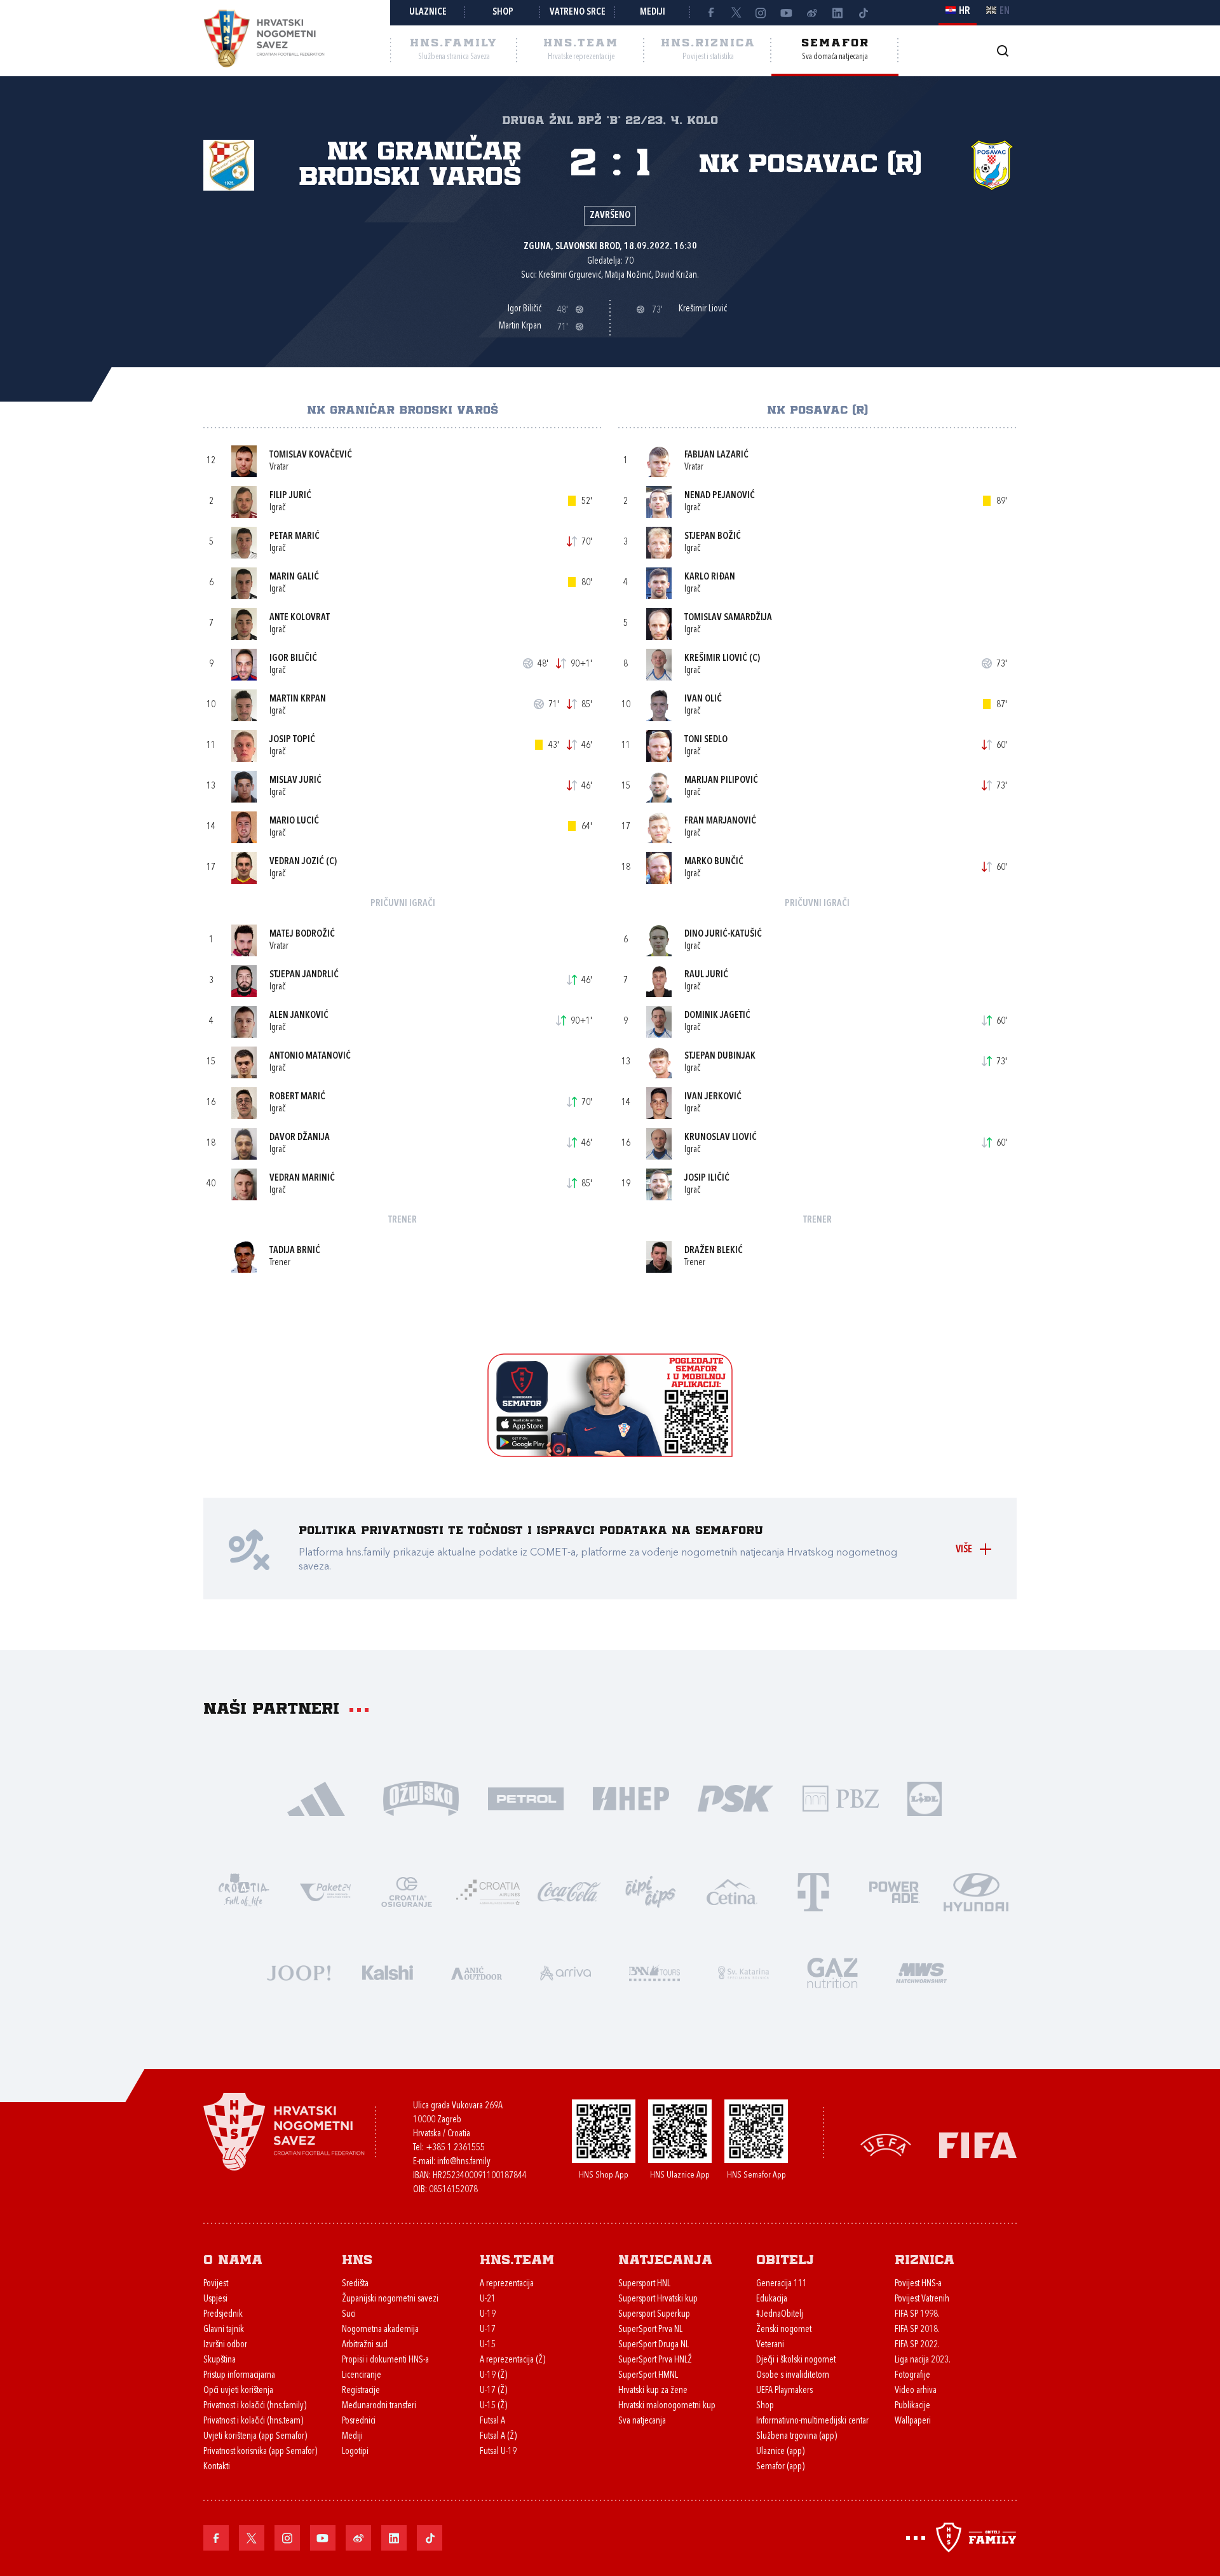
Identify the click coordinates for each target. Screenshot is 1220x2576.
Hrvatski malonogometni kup (667, 2406)
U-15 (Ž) (493, 2406)
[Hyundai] (976, 1891)
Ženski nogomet (784, 2330)
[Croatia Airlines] (488, 1891)
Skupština (220, 2360)
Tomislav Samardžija (728, 618)
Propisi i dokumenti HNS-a (385, 2360)
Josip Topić (292, 740)
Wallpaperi (913, 2421)
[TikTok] (863, 13)
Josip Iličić (707, 1178)
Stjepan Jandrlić (304, 975)
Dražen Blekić (714, 1251)
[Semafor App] (610, 1454)
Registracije (361, 2391)
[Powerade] (895, 1891)
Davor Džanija (300, 1138)
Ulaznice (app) (780, 2452)
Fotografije (912, 2376)
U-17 (488, 2330)
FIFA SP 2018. (917, 2330)
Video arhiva (916, 2391)
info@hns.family (464, 2162)
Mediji (653, 12)
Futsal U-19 (498, 2452)
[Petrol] (526, 1797)
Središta (355, 2284)
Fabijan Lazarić (716, 455)
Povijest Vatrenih (922, 2299)
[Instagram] (761, 13)
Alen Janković (299, 1016)
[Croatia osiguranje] (407, 1891)
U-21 (488, 2299)
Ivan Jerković (713, 1097)
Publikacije (912, 2406)
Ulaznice (428, 12)
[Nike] (316, 1797)
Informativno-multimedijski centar (812, 2421)
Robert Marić (297, 1097)
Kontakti (217, 2467)
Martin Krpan (298, 699)
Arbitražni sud (365, 2345)
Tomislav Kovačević (311, 455)
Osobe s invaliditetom (793, 2376)
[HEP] (631, 1797)
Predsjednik (223, 2315)
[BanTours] (654, 1971)
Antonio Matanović (310, 1056)
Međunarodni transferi (379, 2406)
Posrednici (359, 2421)
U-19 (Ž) (493, 2376)
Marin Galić (294, 577)
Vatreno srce (578, 12)
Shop (503, 12)
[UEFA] (886, 2144)
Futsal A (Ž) (498, 2437)
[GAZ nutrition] (832, 1971)
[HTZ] (244, 1891)
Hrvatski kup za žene (653, 2391)
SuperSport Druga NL (654, 2345)
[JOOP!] (299, 1971)
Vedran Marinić (302, 1178)
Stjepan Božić (713, 537)
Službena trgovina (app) (796, 2437)
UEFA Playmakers (784, 2391)
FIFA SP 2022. (917, 2345)
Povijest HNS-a (918, 2284)
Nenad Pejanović (720, 496)
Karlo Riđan (710, 577)
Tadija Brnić (295, 1251)
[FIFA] (978, 2144)
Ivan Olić (703, 699)
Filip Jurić (290, 496)
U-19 (488, 2315)
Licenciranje (362, 2376)
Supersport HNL (644, 2284)
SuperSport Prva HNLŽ (655, 2360)
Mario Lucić (294, 821)
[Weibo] (812, 13)
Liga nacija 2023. (923, 2360)
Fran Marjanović (720, 821)
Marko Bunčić (714, 862)
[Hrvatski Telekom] (813, 1891)
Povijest (216, 2284)
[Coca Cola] (569, 1891)
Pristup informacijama (239, 2376)
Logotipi (355, 2452)
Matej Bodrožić (302, 934)
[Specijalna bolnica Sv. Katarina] (743, 1971)
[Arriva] (566, 1971)
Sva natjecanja (642, 2421)
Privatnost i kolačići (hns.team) (253, 2421)
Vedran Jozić (297, 862)
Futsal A (492, 2421)
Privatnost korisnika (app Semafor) (260, 2452)
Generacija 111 (782, 2284)
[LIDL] (925, 1797)
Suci (349, 2315)
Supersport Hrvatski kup (658, 2299)
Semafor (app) (780, 2467)
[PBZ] (840, 1797)
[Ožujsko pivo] (421, 1797)
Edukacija (772, 2299)
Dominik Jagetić (717, 1016)
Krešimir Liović (716, 659)
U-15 (488, 2345)
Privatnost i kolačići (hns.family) (255, 2406)
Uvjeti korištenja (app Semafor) (255, 2437)
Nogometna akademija (380, 2330)
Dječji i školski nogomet (796, 2360)
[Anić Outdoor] (477, 1971)
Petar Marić (295, 537)
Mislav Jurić (295, 781)
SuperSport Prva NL (650, 2330)
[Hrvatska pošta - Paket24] (325, 1891)
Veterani (770, 2345)
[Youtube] (787, 13)
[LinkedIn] (837, 13)
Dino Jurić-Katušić (723, 934)
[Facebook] (710, 13)
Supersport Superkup (654, 2315)
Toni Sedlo (706, 740)
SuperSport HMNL (648, 2376)
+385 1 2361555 (455, 2148)
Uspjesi (215, 2299)
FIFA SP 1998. (917, 2315)
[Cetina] (732, 1891)
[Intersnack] (651, 1891)
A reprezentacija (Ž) (512, 2360)
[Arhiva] (1002, 51)
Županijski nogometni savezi (390, 2299)
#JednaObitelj (780, 2315)
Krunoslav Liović (721, 1138)
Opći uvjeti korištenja (238, 2391)
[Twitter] (736, 13)
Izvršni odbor (225, 2345)
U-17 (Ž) (493, 2391)
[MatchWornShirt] (921, 1971)
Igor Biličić (293, 659)
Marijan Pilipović (721, 781)
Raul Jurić (706, 975)
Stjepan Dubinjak (720, 1056)
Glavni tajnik (224, 2330)
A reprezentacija (507, 2284)
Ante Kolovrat (300, 618)
